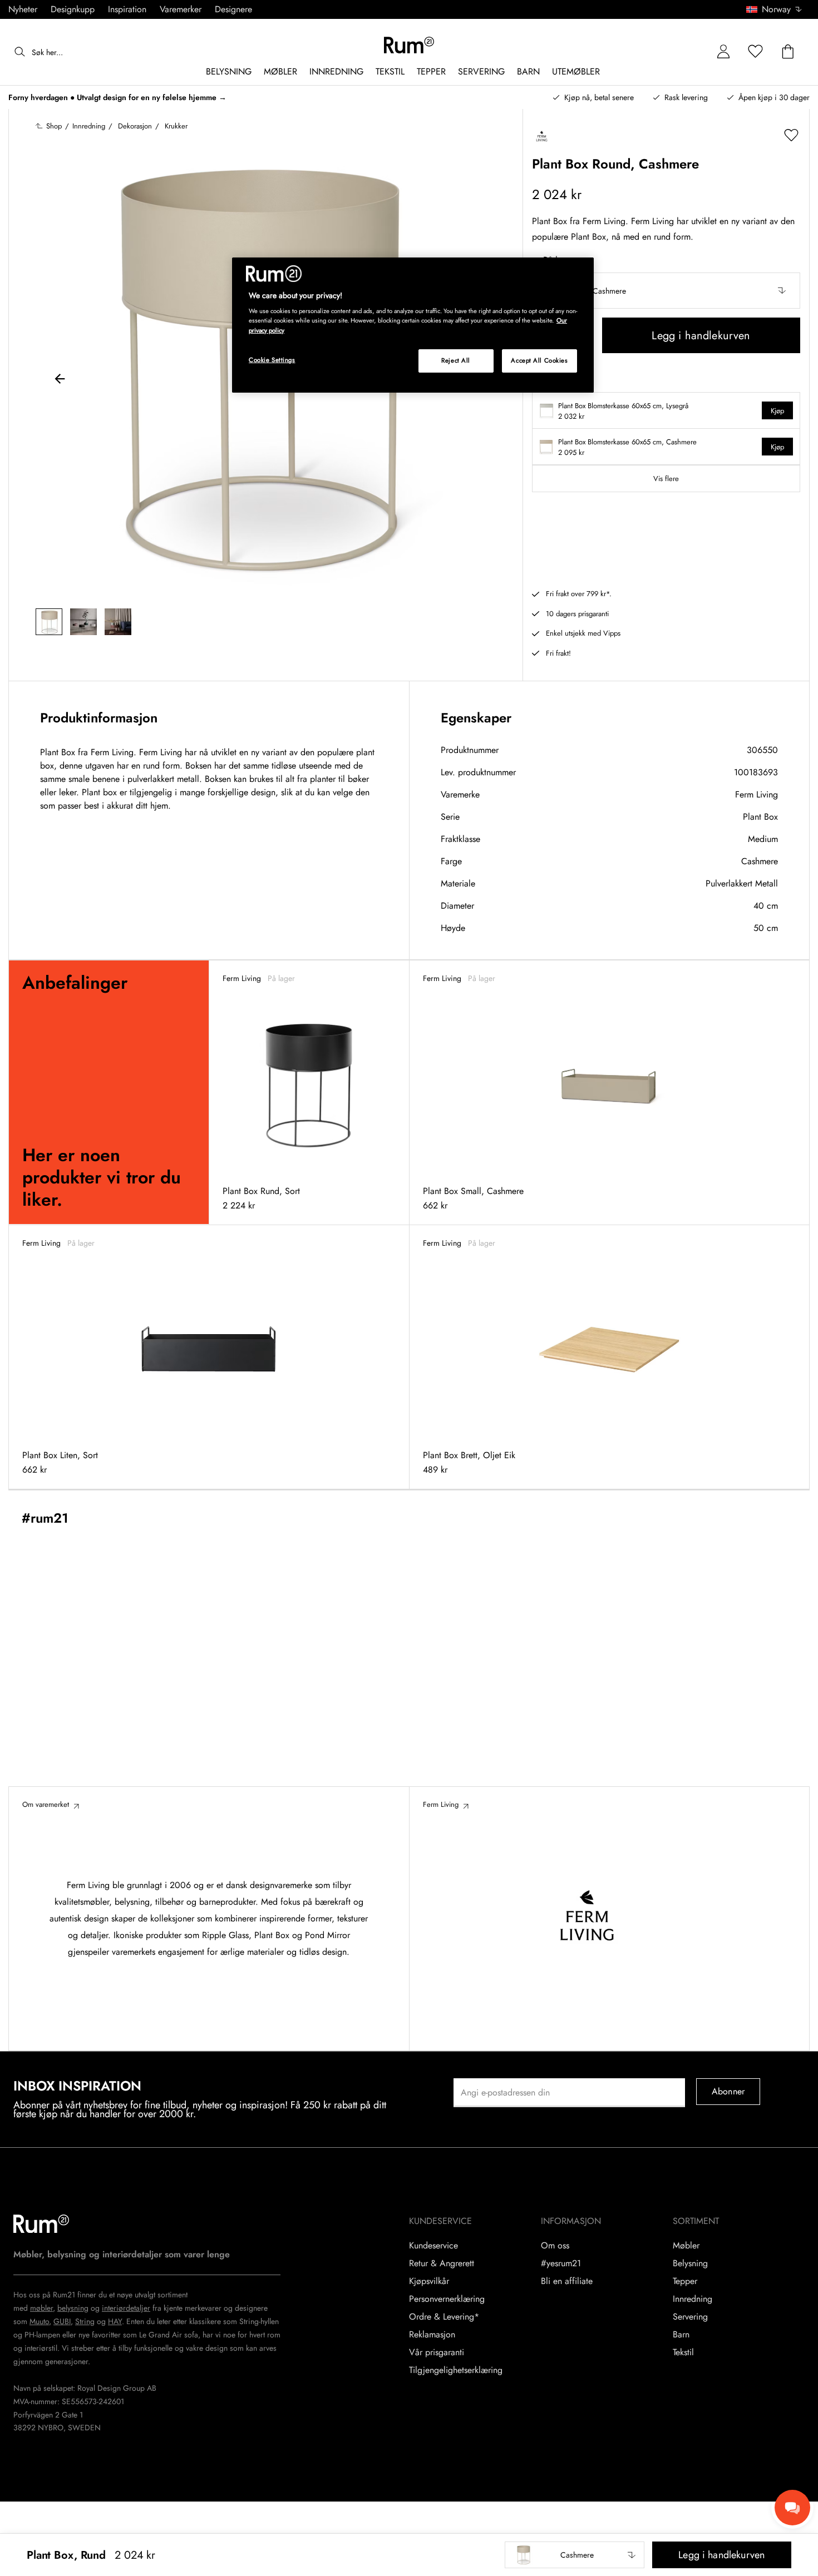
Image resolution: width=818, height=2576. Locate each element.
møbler (41, 2308)
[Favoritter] (756, 52)
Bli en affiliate (567, 2281)
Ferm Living (757, 794)
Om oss (555, 2246)
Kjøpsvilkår (429, 2281)
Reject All (456, 360)
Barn (681, 2335)
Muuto (39, 2321)
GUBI (62, 2321)
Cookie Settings (272, 360)
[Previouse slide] (60, 380)
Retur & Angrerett (442, 2263)
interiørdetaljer (126, 2308)
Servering (690, 2317)
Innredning (693, 2299)
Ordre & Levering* (444, 2317)
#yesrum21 (561, 2263)
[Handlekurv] (788, 52)
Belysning (690, 2263)
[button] (778, 9)
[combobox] (775, 9)
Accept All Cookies (539, 360)
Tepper (685, 2281)
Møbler (686, 2246)
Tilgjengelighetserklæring (456, 2370)
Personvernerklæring (447, 2299)
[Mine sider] (723, 52)
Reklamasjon (432, 2335)
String (85, 2321)
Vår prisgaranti (437, 2352)
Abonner (728, 2091)
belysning (73, 2308)
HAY (115, 2321)
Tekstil (683, 2352)
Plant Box (760, 817)
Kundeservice (433, 2246)
